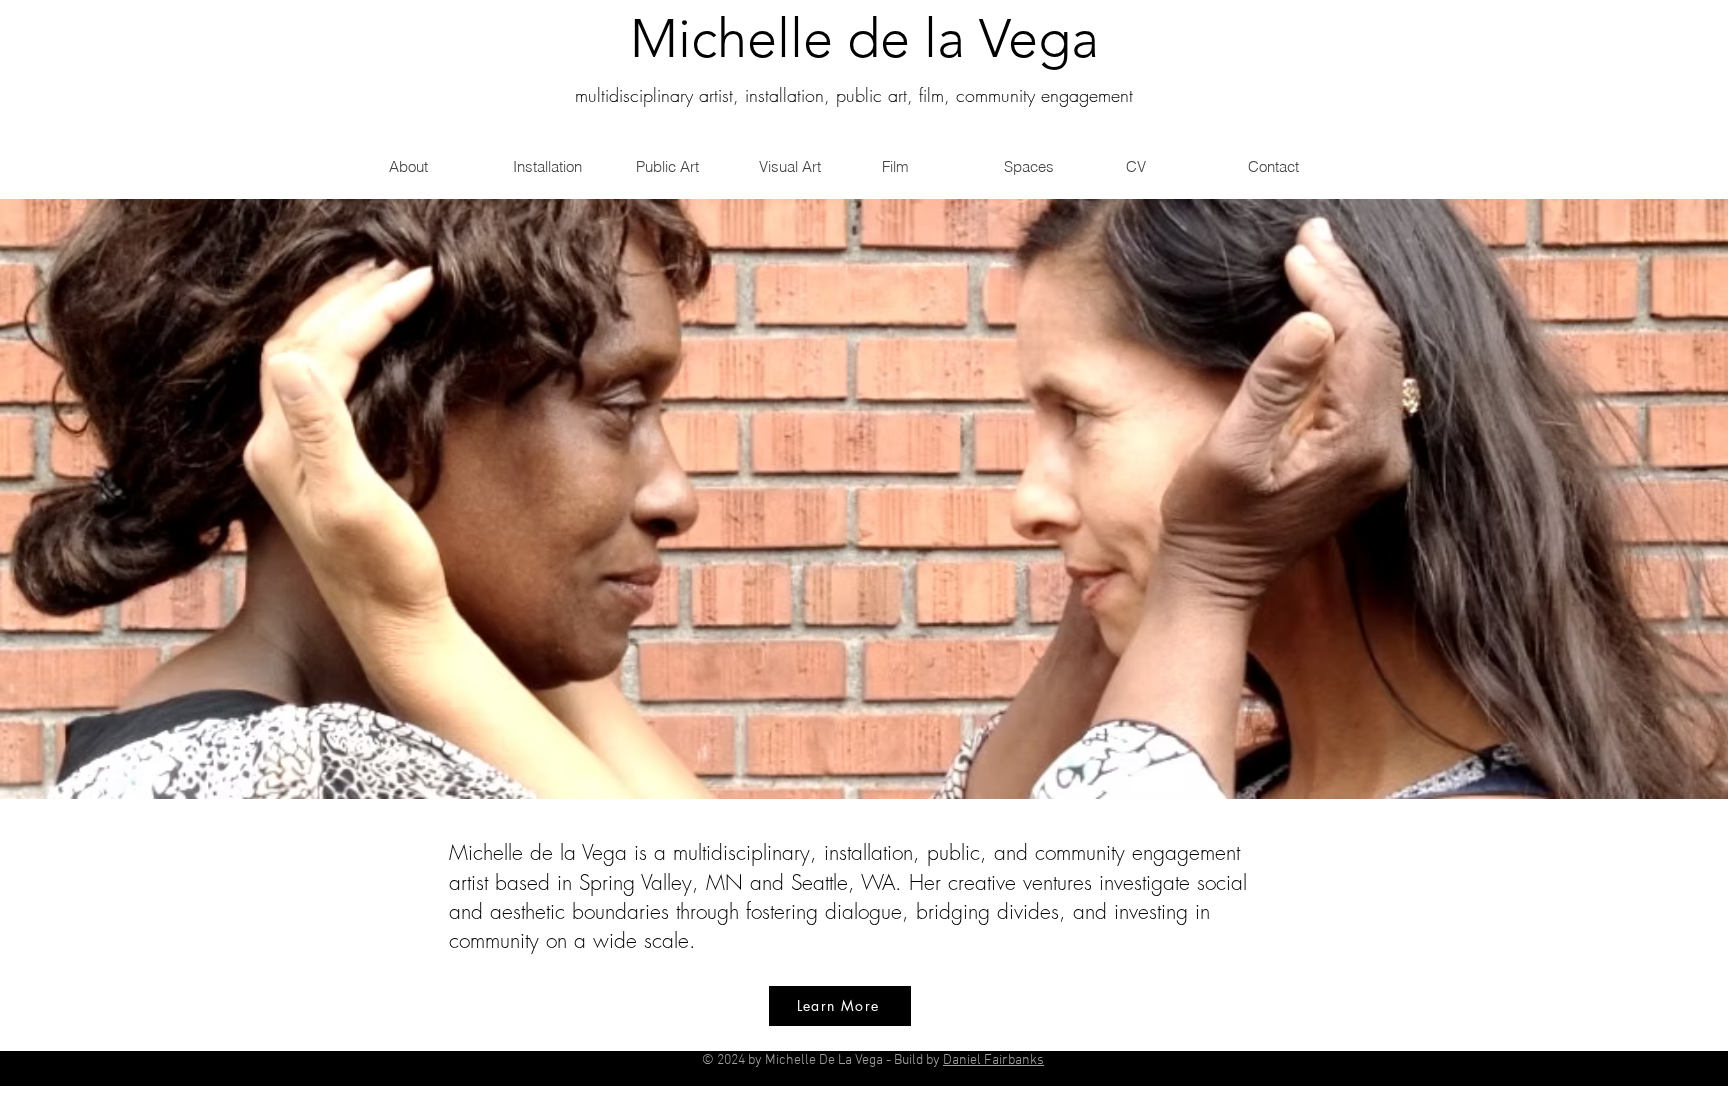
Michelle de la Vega (864, 39)
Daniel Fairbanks (993, 1060)
